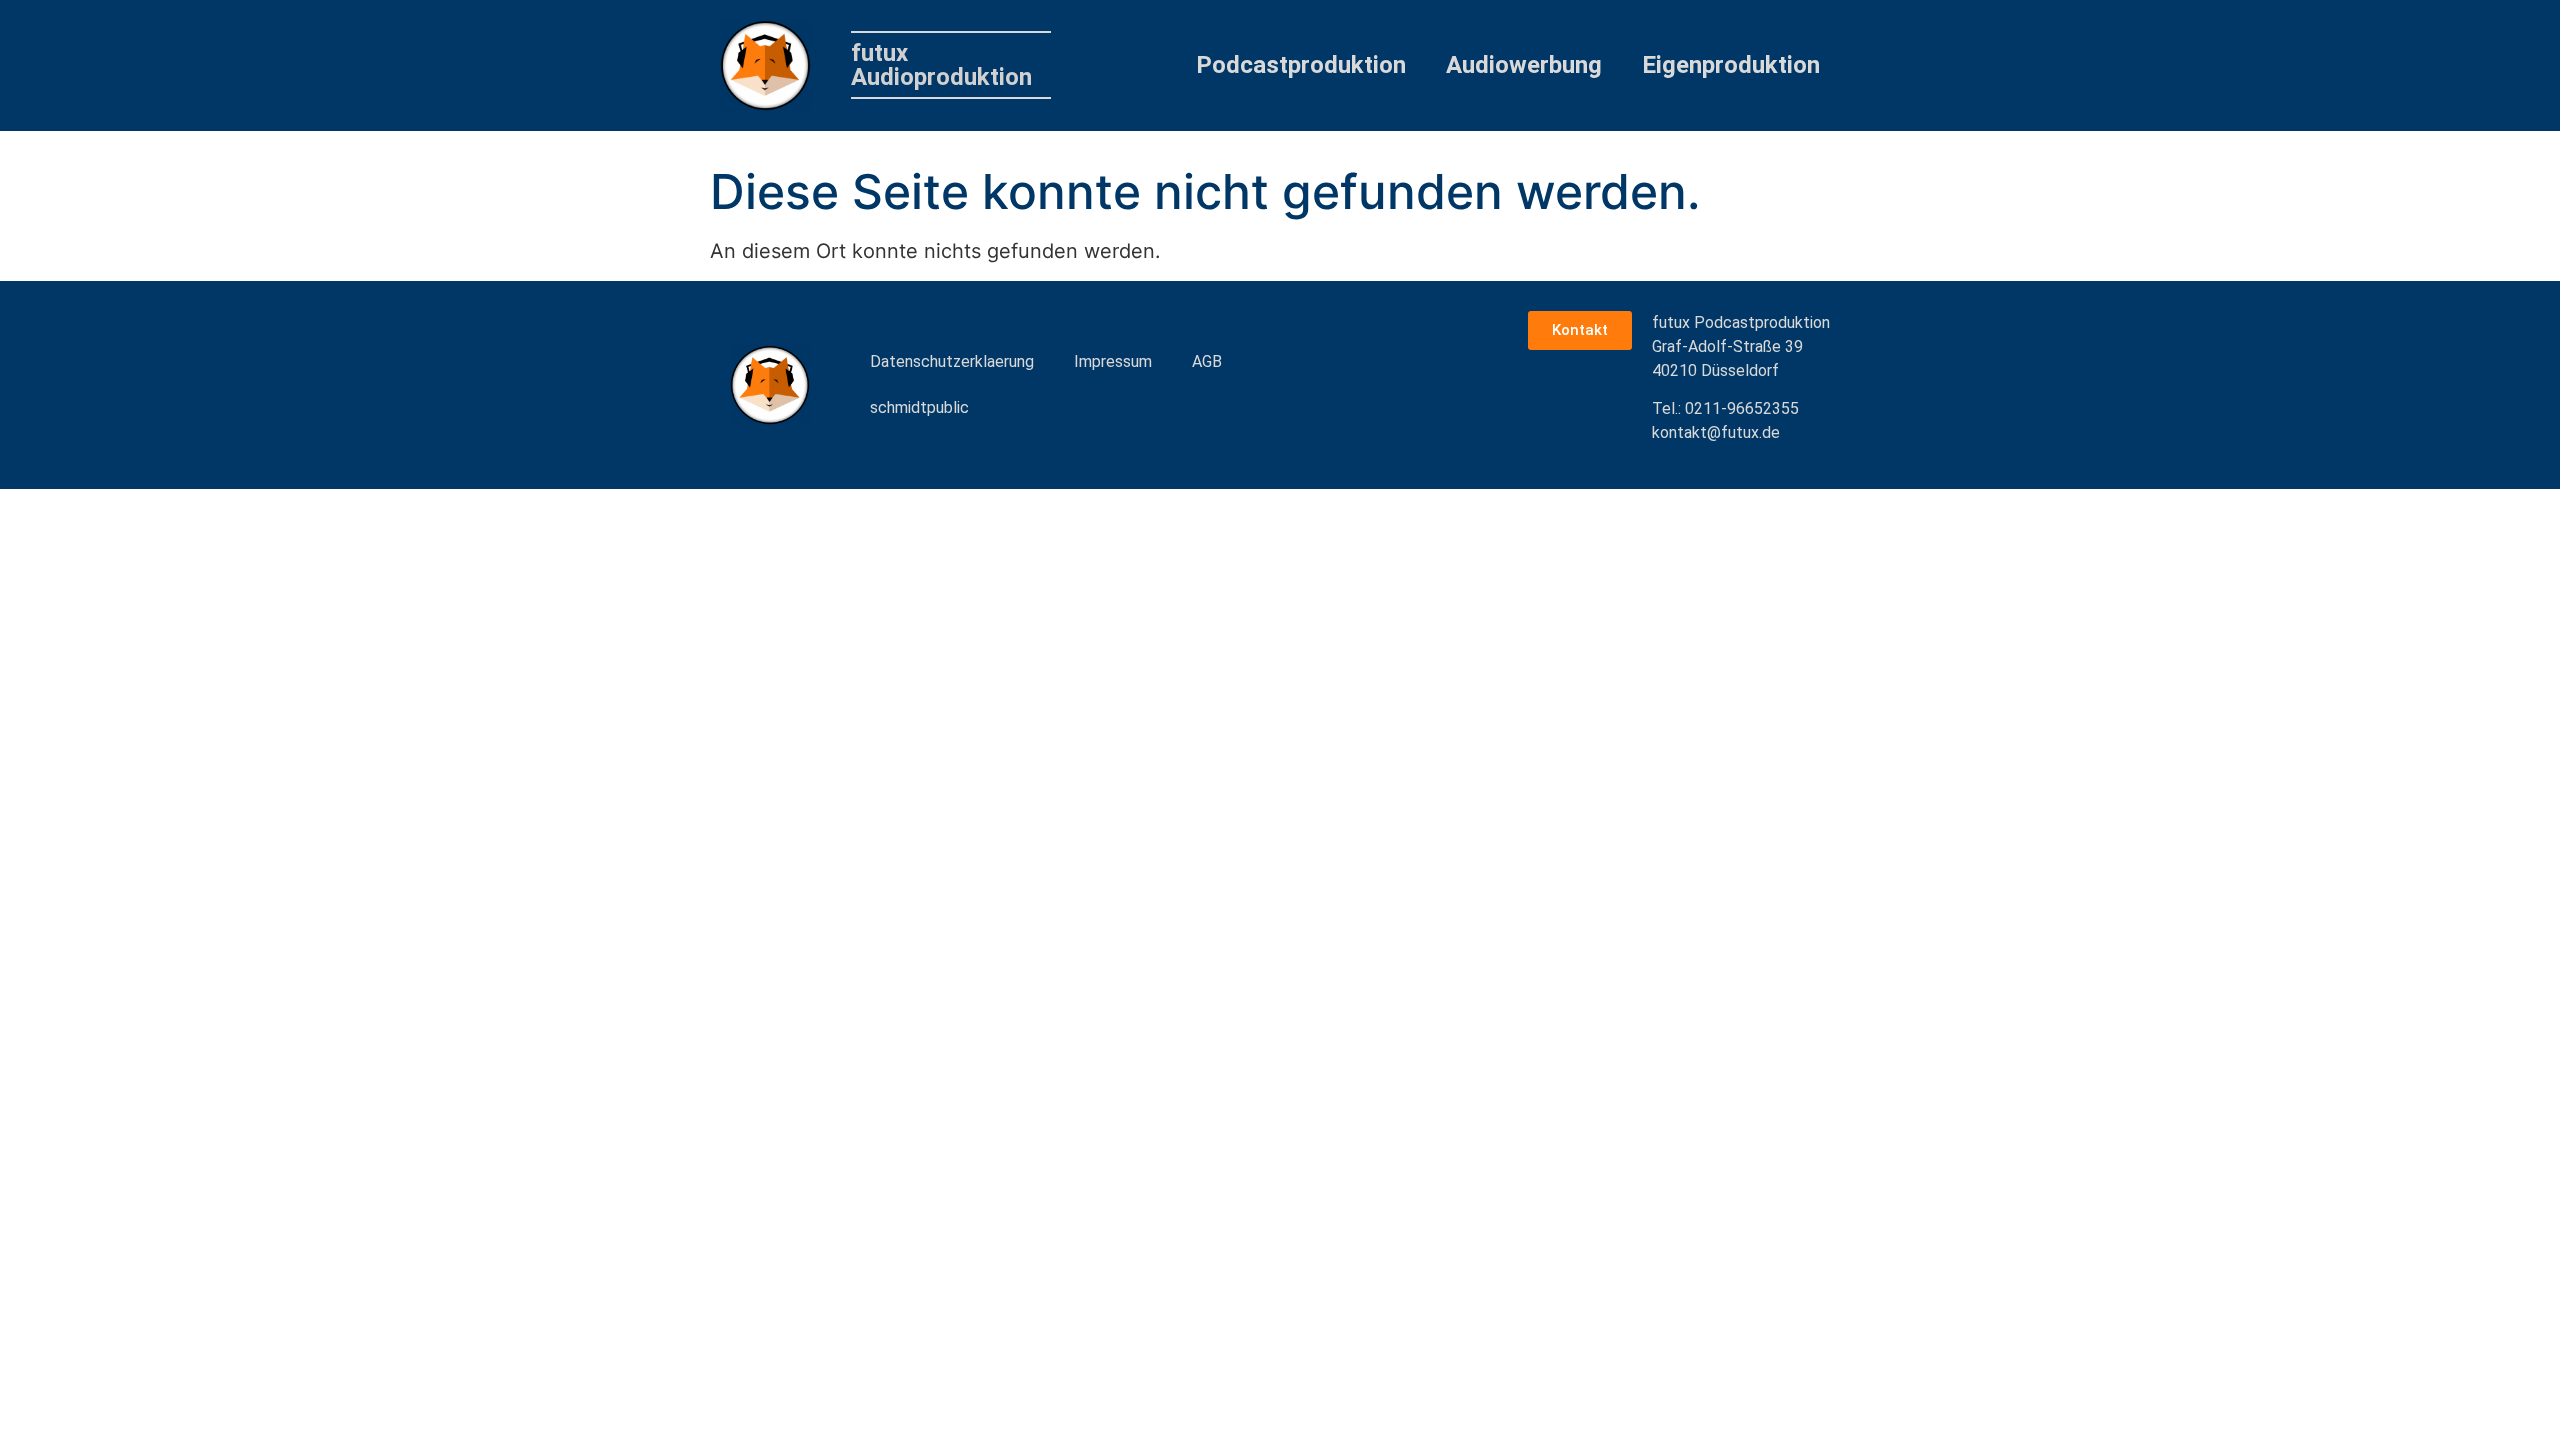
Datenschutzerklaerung (952, 361)
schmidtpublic (919, 407)
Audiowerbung (1524, 65)
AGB (1207, 361)
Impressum (1113, 361)
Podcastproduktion (1301, 65)
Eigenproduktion (1731, 65)
